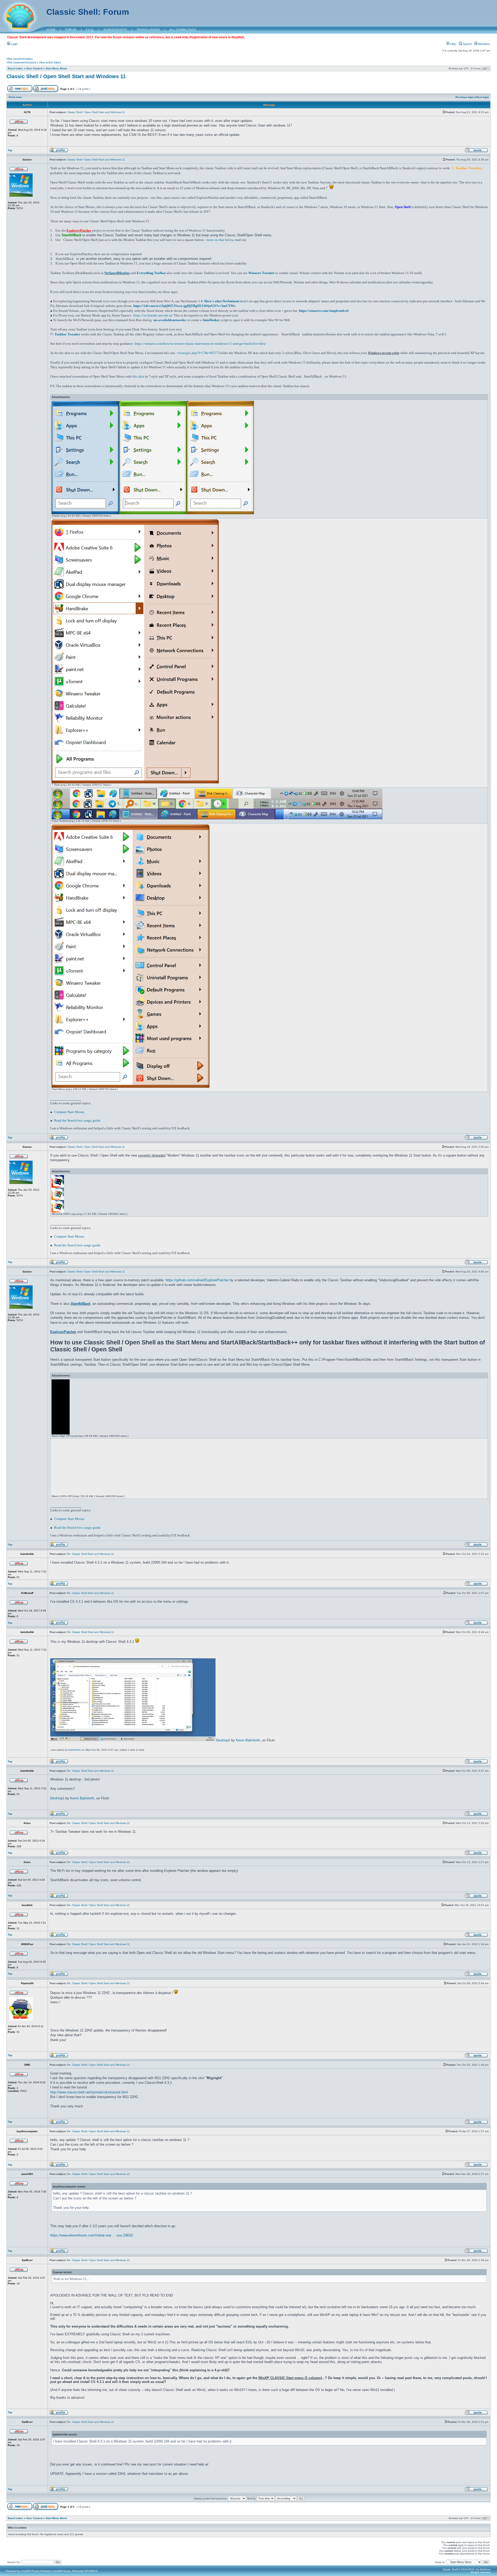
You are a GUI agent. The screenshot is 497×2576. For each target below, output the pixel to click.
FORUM (71, 30)
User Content (34, 68)
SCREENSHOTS (115, 30)
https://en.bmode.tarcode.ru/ (153, 315)
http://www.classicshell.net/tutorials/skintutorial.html (89, 2092)
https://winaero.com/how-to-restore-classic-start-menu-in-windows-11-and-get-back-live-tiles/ (200, 344)
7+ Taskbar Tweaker (65, 334)
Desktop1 (57, 1798)
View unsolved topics (20, 59)
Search (467, 44)
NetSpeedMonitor (117, 273)
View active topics (50, 62)
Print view (15, 97)
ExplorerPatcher (63, 1332)
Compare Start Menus (69, 1112)
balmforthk (75, 1750)
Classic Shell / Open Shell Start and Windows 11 (66, 76)
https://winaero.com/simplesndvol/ (324, 311)
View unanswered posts (21, 62)
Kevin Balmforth (248, 1740)
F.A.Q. (90, 30)
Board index (15, 68)
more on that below (220, 240)
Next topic (483, 97)
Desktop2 (223, 1740)
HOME (51, 30)
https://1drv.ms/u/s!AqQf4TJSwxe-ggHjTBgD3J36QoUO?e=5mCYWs (184, 306)
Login (14, 44)
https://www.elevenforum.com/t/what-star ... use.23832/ (92, 2235)
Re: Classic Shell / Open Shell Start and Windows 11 (98, 1823)
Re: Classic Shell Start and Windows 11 (90, 1554)
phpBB (25, 2571)
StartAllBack (81, 1304)
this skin (138, 376)
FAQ (453, 44)
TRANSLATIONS (148, 30)
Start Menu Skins (56, 68)
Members (484, 44)
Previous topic (465, 97)
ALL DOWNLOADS (183, 30)
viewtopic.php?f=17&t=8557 (197, 353)
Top (10, 150)
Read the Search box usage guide (77, 1120)
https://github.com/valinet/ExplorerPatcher (197, 1280)
